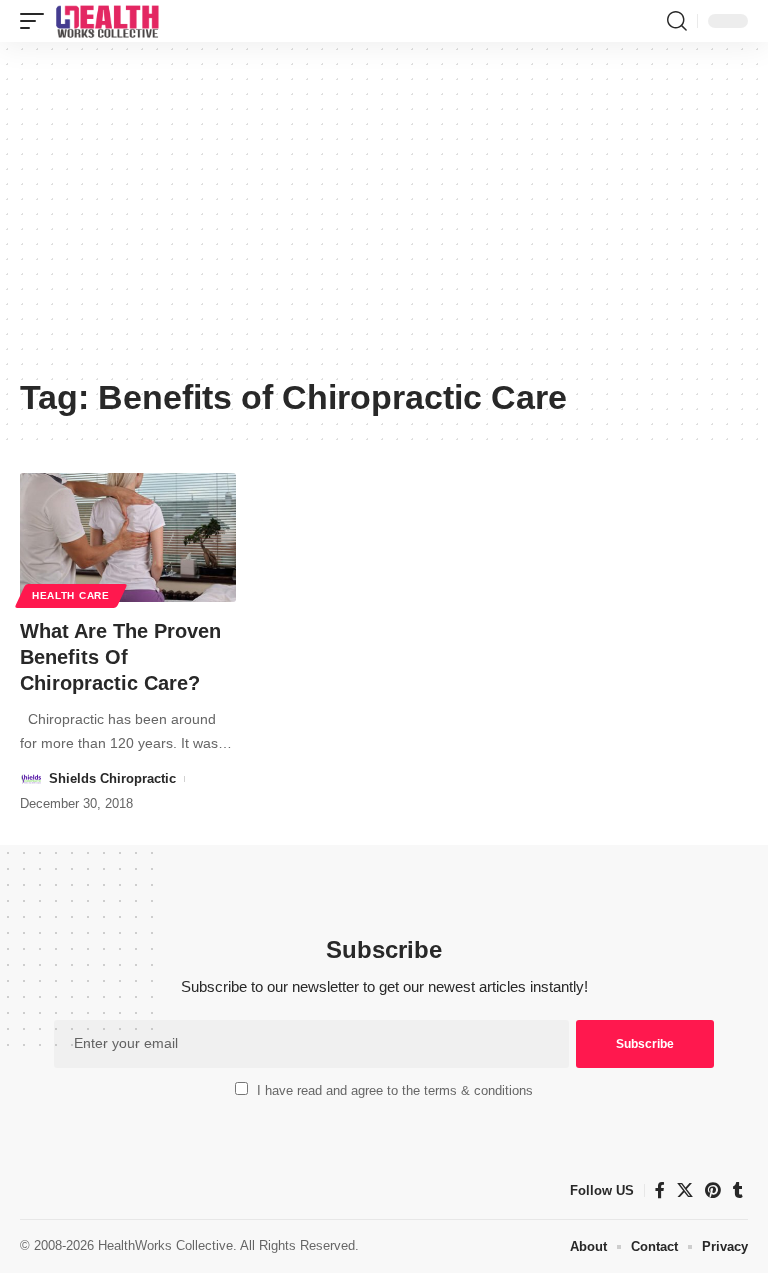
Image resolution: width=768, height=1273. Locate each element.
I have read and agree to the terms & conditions (395, 1090)
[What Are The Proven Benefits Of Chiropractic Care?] (128, 538)
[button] (37, 21)
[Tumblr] (738, 1190)
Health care (71, 595)
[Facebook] (660, 1190)
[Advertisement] (384, 217)
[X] (685, 1190)
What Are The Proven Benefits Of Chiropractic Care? (120, 657)
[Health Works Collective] (107, 21)
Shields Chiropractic (112, 778)
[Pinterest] (713, 1190)
